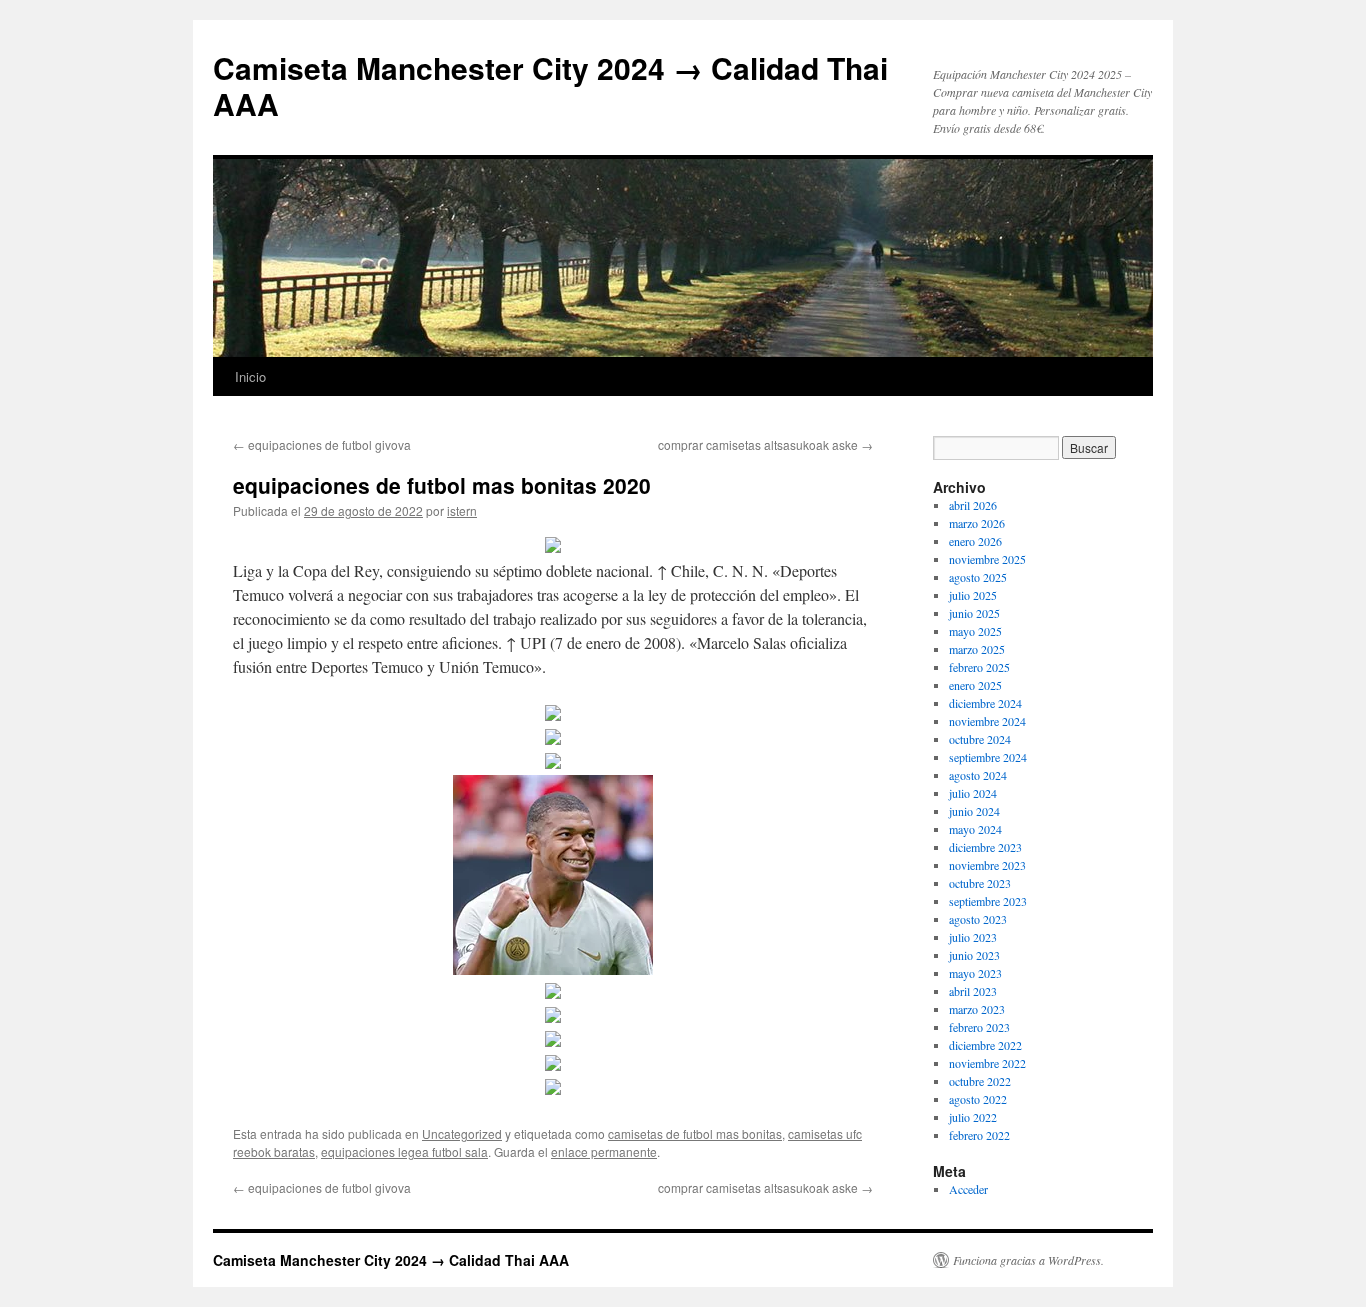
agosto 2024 (978, 775)
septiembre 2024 (988, 757)
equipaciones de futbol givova (322, 444)
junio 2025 (974, 613)
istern (462, 510)
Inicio (250, 376)
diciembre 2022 (985, 1045)
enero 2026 (975, 541)
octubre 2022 (980, 1081)
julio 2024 (973, 793)
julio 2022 (973, 1117)
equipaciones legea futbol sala (404, 1151)
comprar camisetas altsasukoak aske (765, 444)
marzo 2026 (977, 523)
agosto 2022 (978, 1099)
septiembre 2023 (988, 901)
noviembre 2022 (987, 1063)
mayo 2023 (975, 973)
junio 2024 (974, 811)
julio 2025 (973, 595)
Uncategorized (462, 1133)
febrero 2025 (979, 667)
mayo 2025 (975, 631)
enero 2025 (975, 685)
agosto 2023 (978, 919)
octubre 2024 (980, 739)
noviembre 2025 (987, 559)
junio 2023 (974, 955)
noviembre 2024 (987, 721)
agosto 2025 (978, 577)
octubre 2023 (980, 883)
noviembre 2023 (987, 865)
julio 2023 (973, 937)
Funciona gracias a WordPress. (1028, 1260)
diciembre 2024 (985, 703)
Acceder (968, 1189)
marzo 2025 (977, 649)
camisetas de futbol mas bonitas (695, 1133)
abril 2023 (973, 991)
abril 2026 (973, 505)
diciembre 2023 (985, 847)
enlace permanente (604, 1151)
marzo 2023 (977, 1009)
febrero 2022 (979, 1135)
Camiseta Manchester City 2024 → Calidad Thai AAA (550, 85)
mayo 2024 (975, 829)
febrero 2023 (979, 1027)
